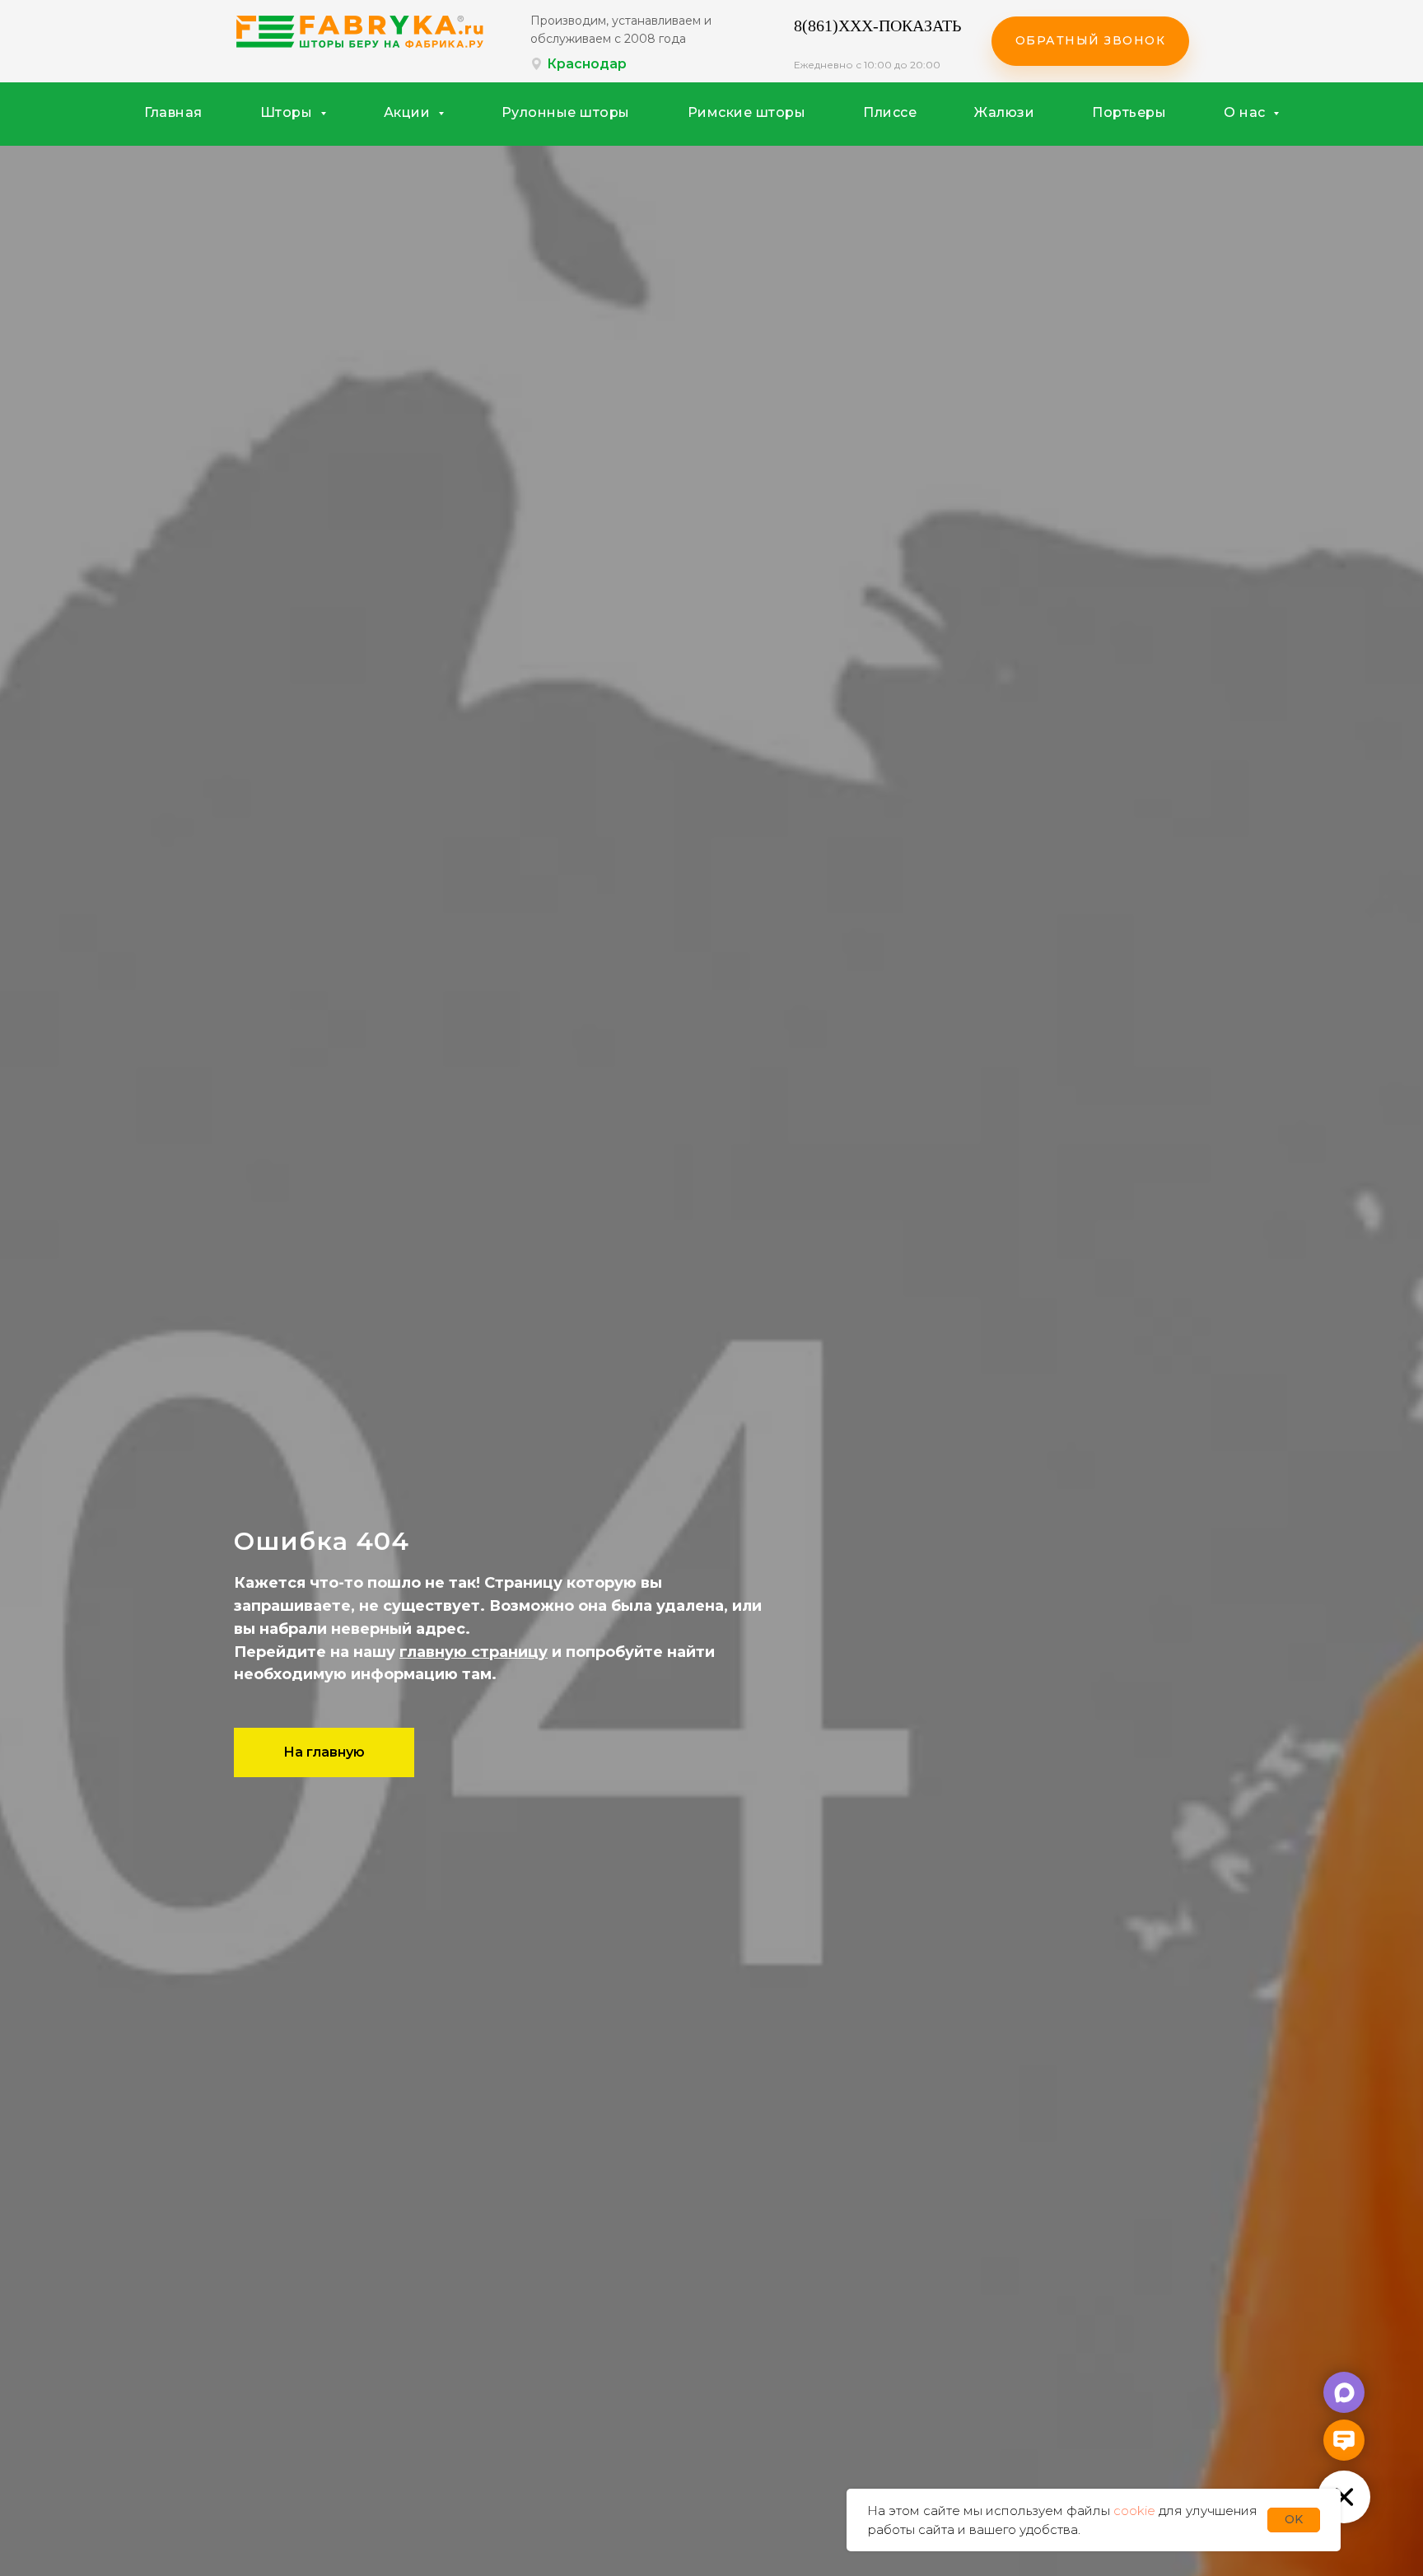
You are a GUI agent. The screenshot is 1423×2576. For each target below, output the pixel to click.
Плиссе (890, 112)
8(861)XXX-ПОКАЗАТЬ (877, 26)
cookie (1134, 2511)
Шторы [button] (288, 112)
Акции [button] (409, 112)
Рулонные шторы (566, 112)
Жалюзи (1004, 112)
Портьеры (1129, 112)
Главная (173, 112)
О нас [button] (1246, 112)
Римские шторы (747, 112)
